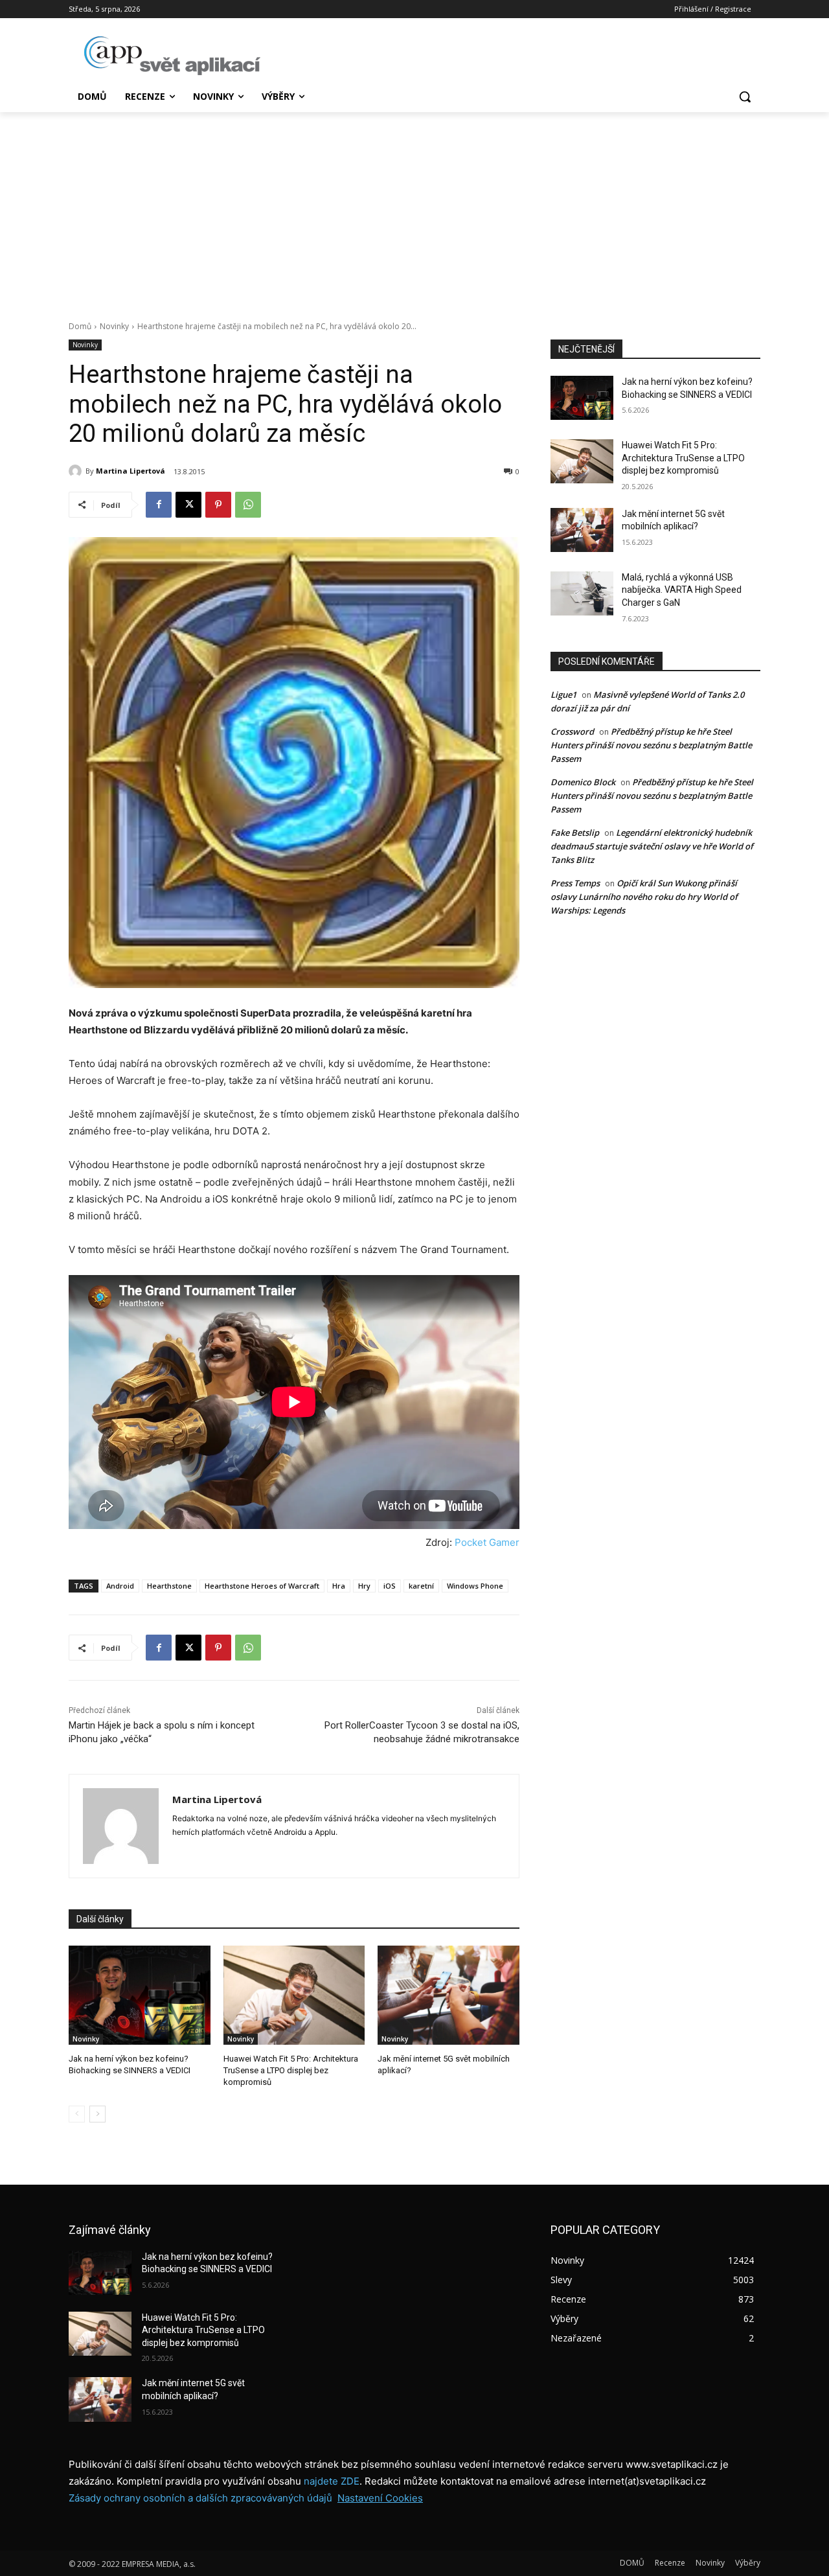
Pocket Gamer (487, 1542)
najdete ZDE (332, 2481)
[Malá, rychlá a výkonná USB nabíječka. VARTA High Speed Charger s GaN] (582, 593)
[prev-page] (77, 2114)
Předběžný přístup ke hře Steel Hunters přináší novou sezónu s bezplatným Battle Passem (651, 745)
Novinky (114, 326)
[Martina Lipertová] (77, 471)
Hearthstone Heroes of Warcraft (262, 1586)
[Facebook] (159, 505)
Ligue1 (563, 695)
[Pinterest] (218, 505)
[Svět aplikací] (172, 56)
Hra (339, 1586)
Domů (80, 326)
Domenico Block (583, 782)
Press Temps (575, 883)
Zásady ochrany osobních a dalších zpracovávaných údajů (200, 2498)
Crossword (572, 731)
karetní (421, 1586)
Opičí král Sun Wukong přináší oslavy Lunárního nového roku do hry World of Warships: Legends (644, 897)
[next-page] (97, 2114)
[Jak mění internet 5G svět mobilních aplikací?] (449, 1995)
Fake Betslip (575, 833)
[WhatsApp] (248, 505)
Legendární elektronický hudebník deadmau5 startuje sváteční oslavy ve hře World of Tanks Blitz (652, 846)
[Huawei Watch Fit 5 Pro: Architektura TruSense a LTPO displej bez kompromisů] (294, 1995)
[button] (745, 97)
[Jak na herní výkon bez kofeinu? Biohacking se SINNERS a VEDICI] (140, 1995)
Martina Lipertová (131, 471)
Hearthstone (169, 1586)
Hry (364, 1586)
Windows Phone (475, 1586)
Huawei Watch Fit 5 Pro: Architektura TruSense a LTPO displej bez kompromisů (291, 2070)
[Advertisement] (414, 209)
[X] (188, 505)
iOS (390, 1586)
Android (120, 1586)
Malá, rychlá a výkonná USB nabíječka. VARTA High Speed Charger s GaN (682, 590)
